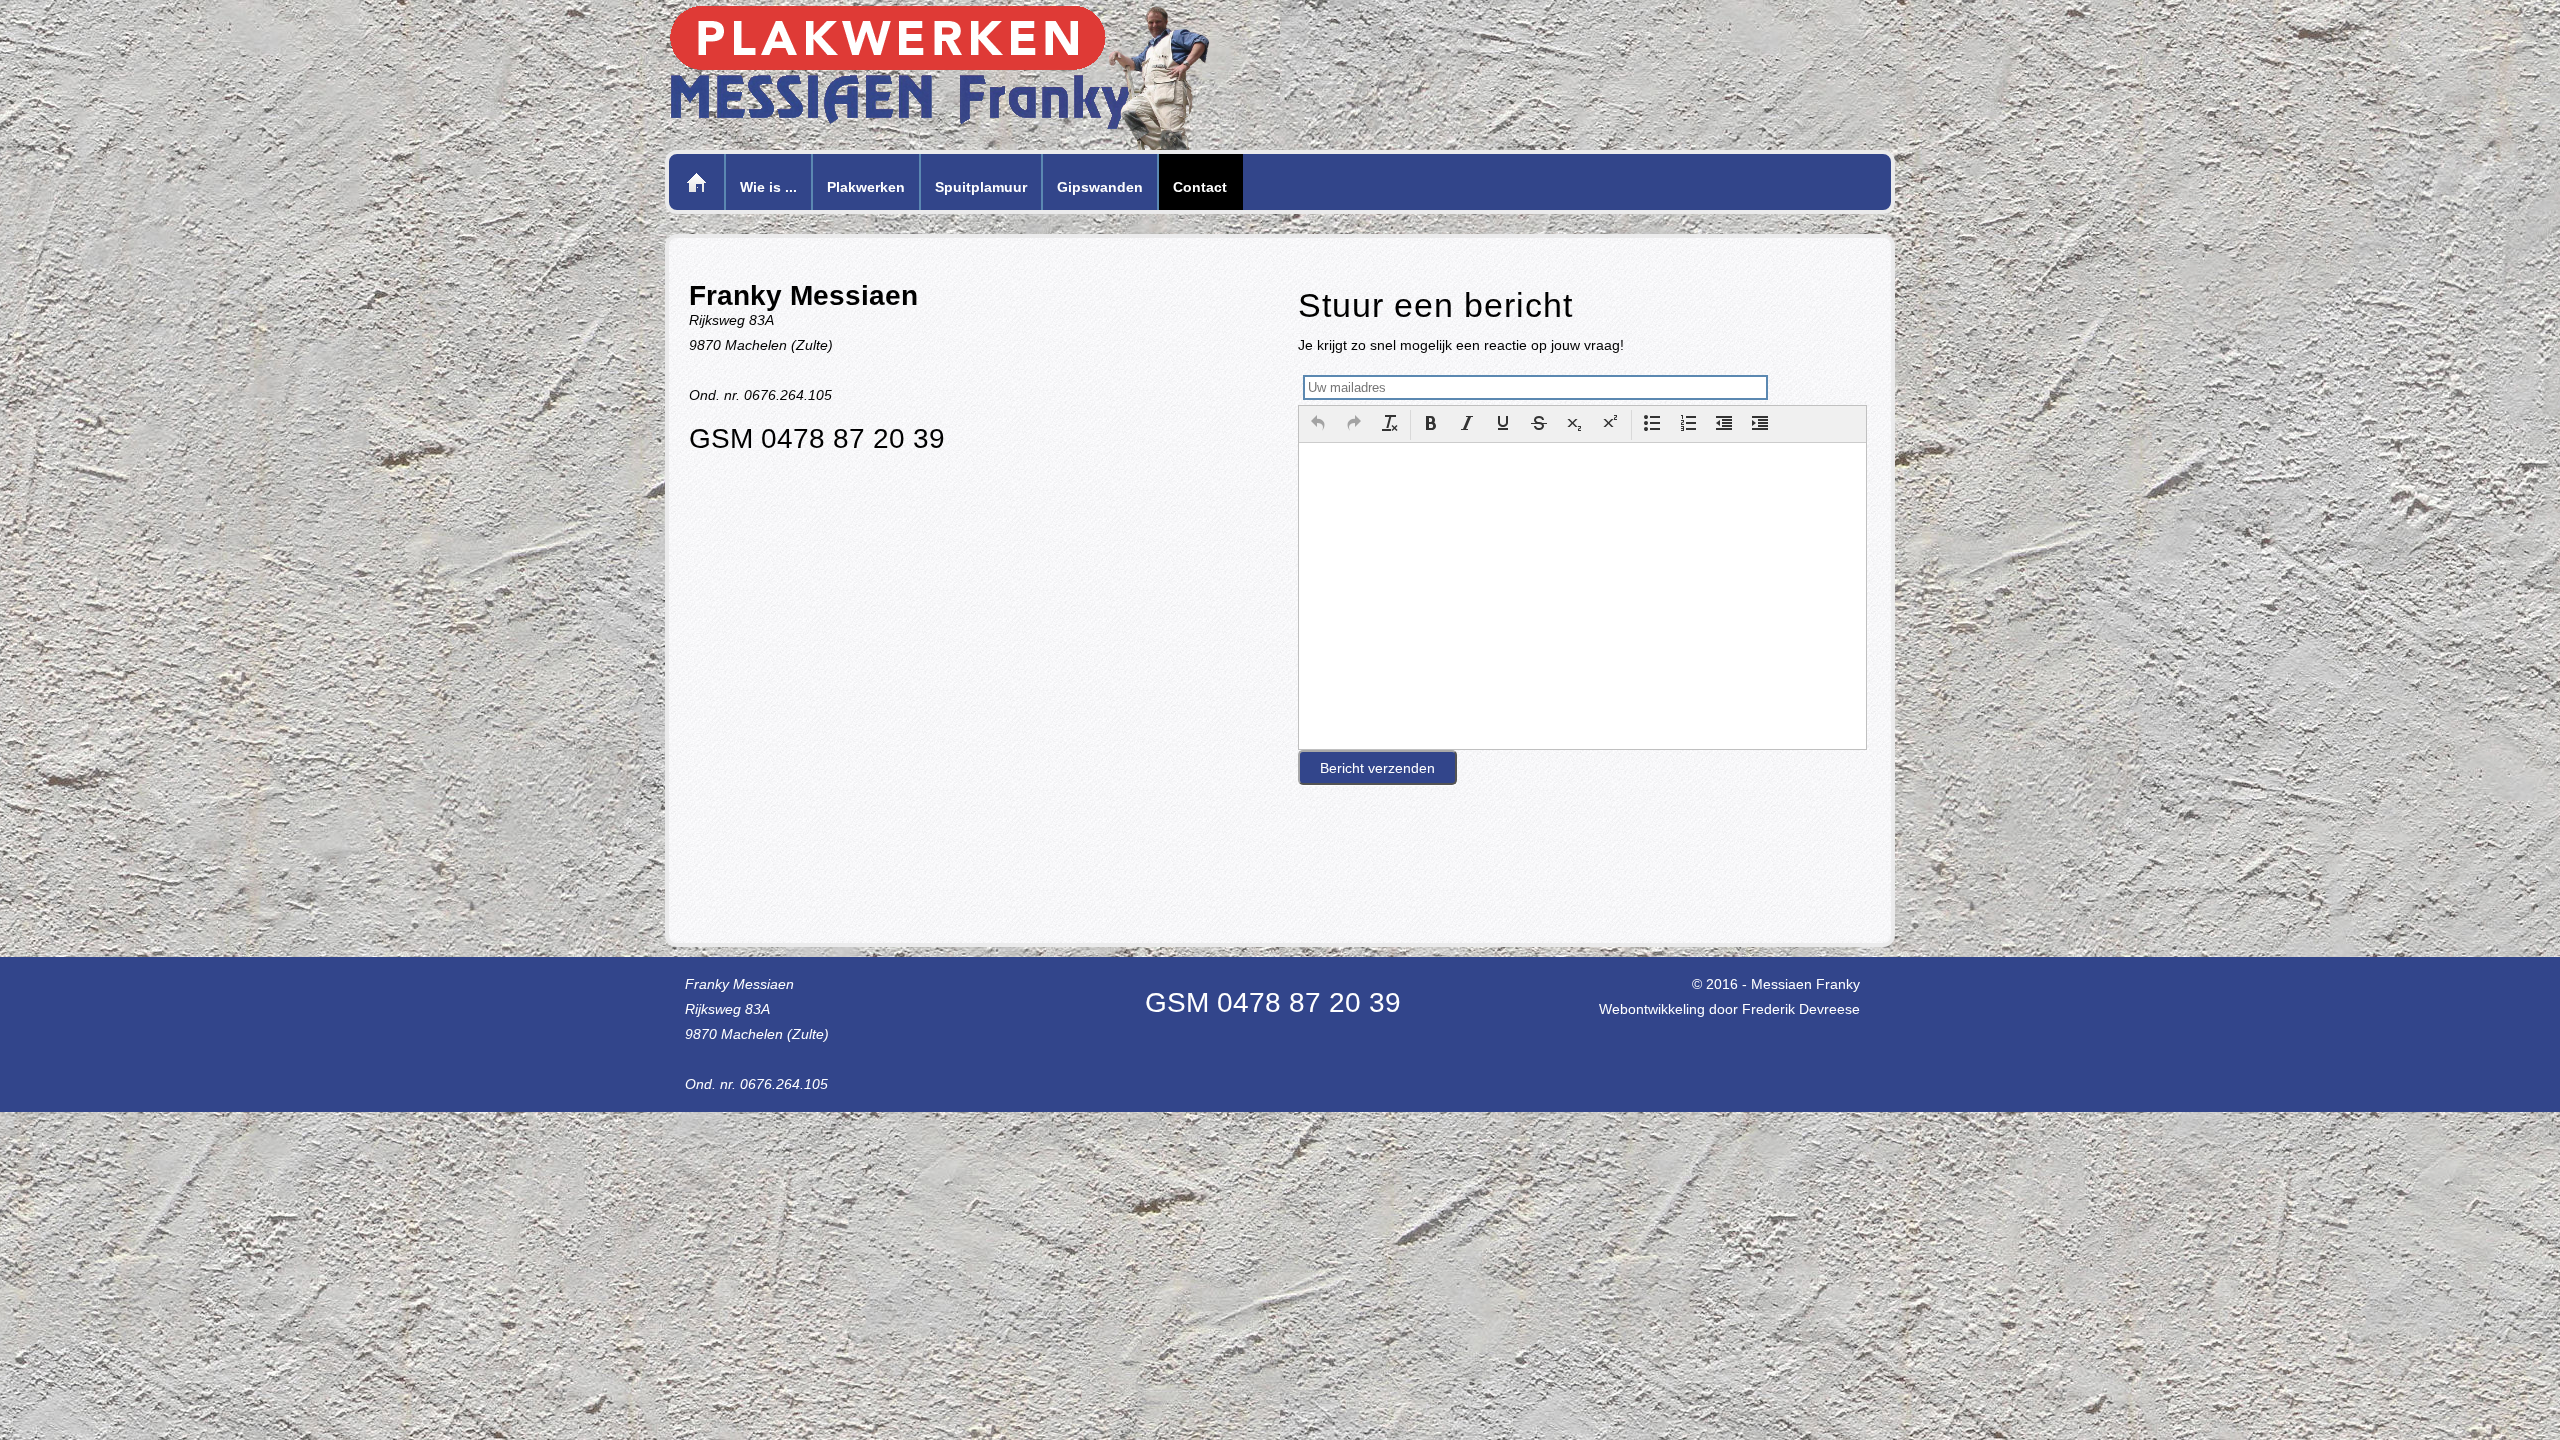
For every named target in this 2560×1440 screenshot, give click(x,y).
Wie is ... (768, 187)
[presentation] (1318, 425)
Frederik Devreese (1801, 1009)
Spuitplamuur (981, 187)
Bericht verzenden (1377, 768)
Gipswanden (1100, 187)
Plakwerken (866, 187)
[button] (1318, 425)
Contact (1200, 187)
